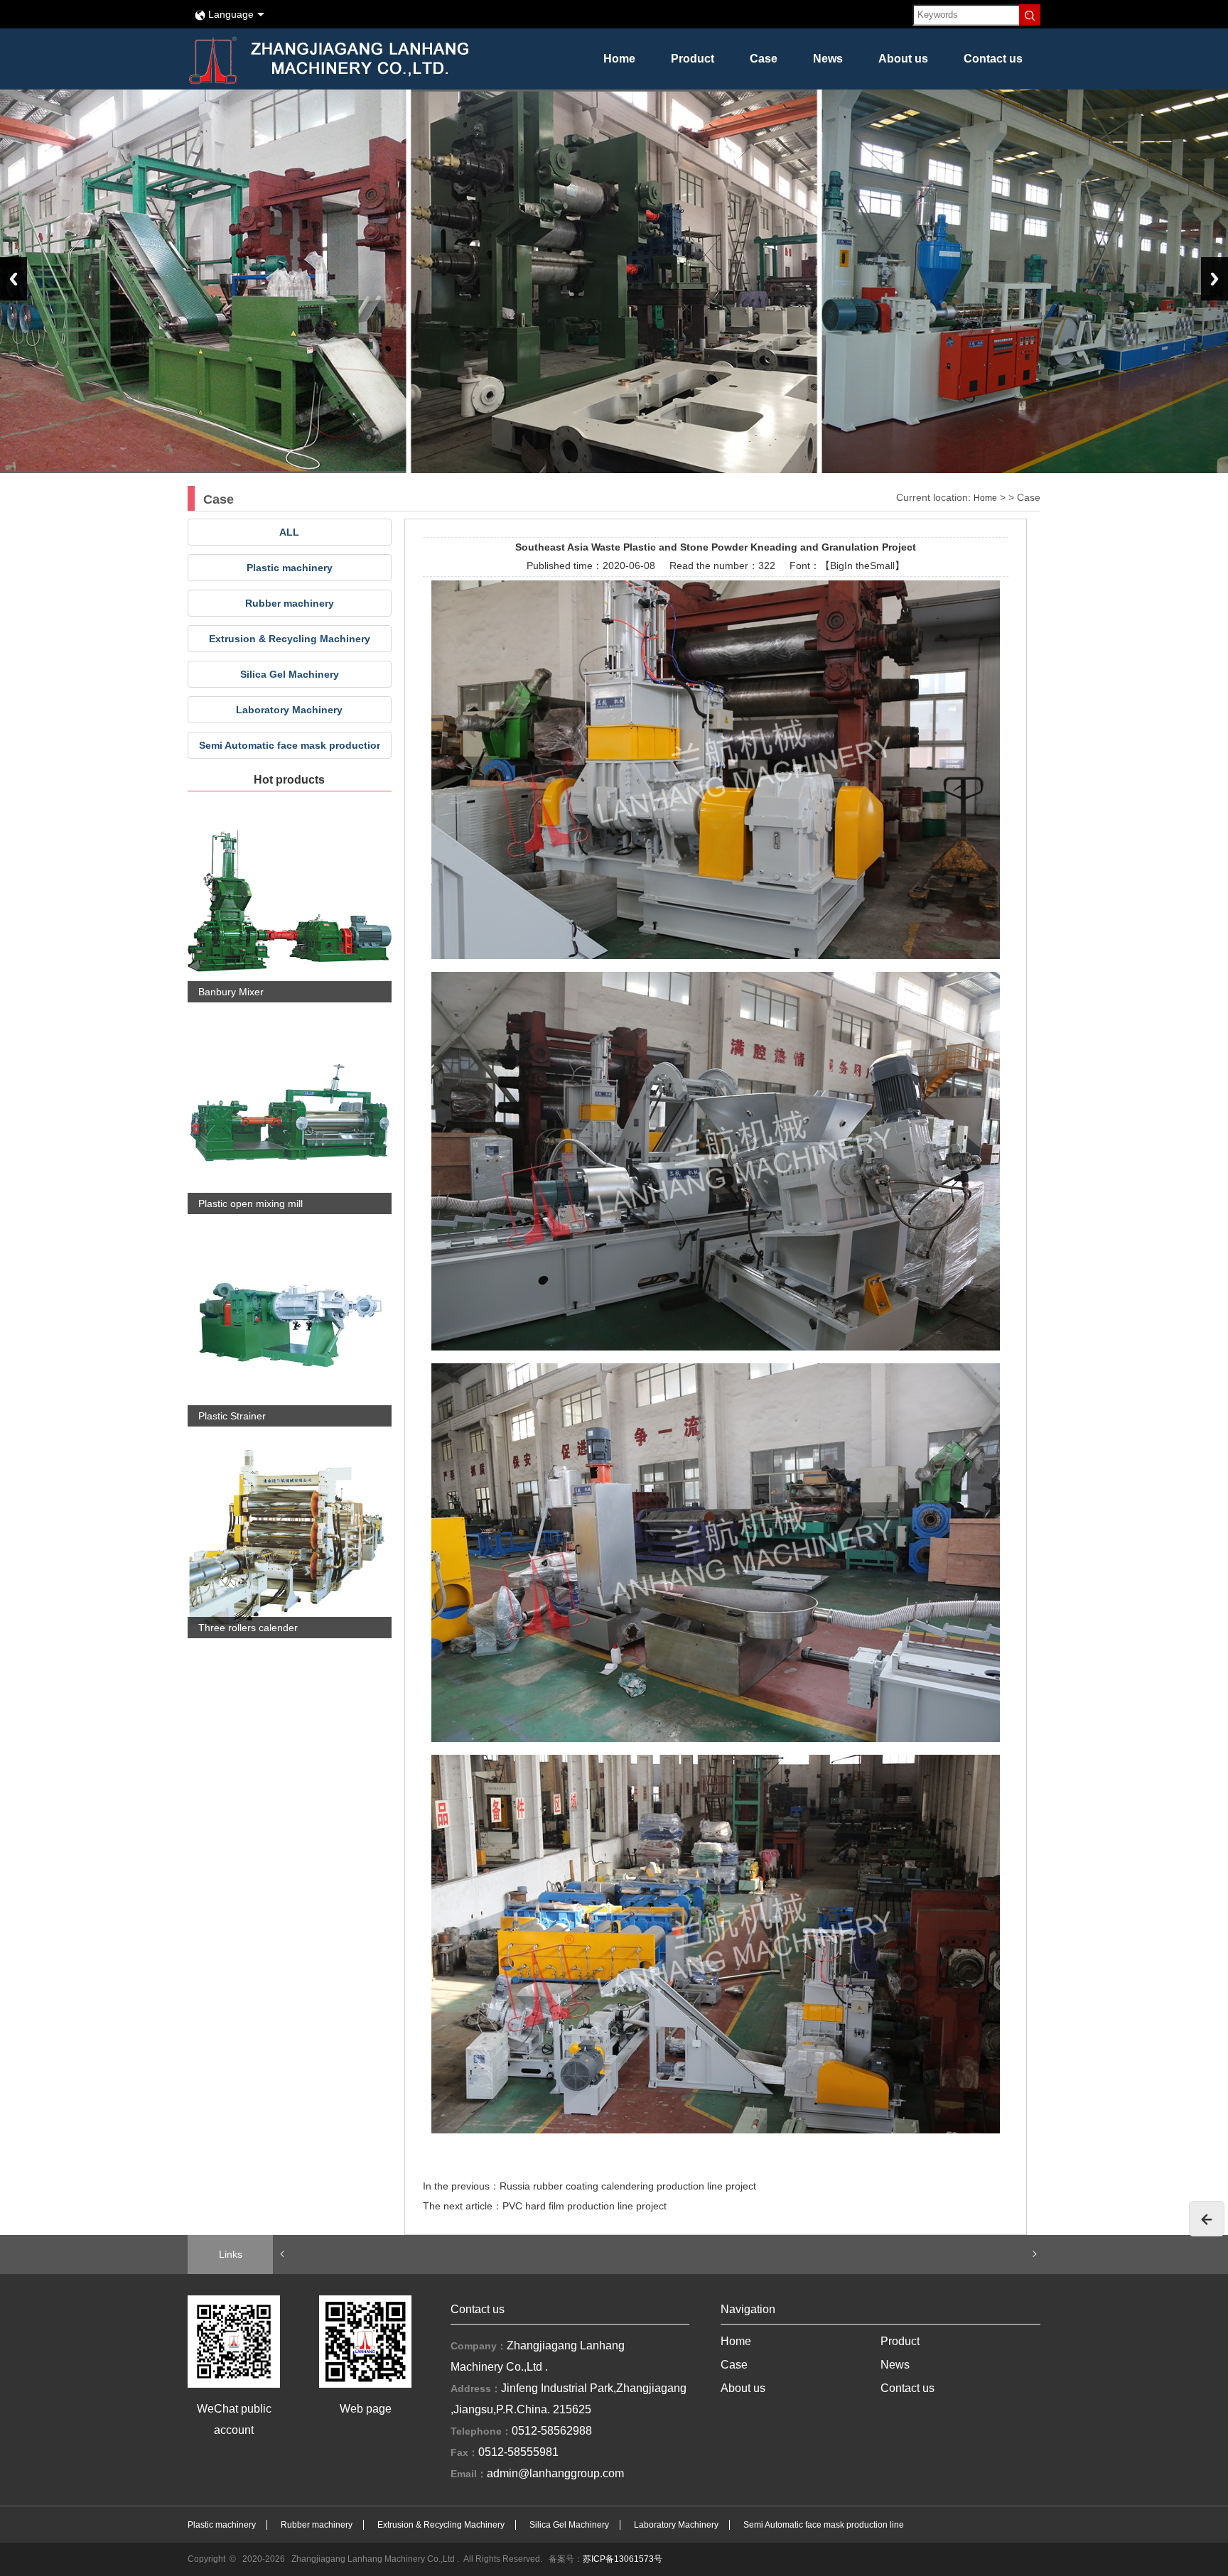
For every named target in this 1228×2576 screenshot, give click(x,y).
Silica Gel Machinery (290, 674)
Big (837, 565)
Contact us (993, 59)
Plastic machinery (290, 568)
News (828, 59)
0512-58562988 (552, 2431)
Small (882, 565)
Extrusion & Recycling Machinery (290, 639)
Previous (14, 279)
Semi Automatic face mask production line (290, 745)
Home (619, 59)
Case (764, 59)
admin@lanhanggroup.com (555, 2473)
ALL (289, 532)
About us (903, 59)
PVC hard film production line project (585, 2206)
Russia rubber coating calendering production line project (628, 2186)
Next (1214, 279)
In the (857, 565)
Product (693, 59)
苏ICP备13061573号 (623, 2559)
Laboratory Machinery (289, 710)
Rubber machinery (290, 603)
